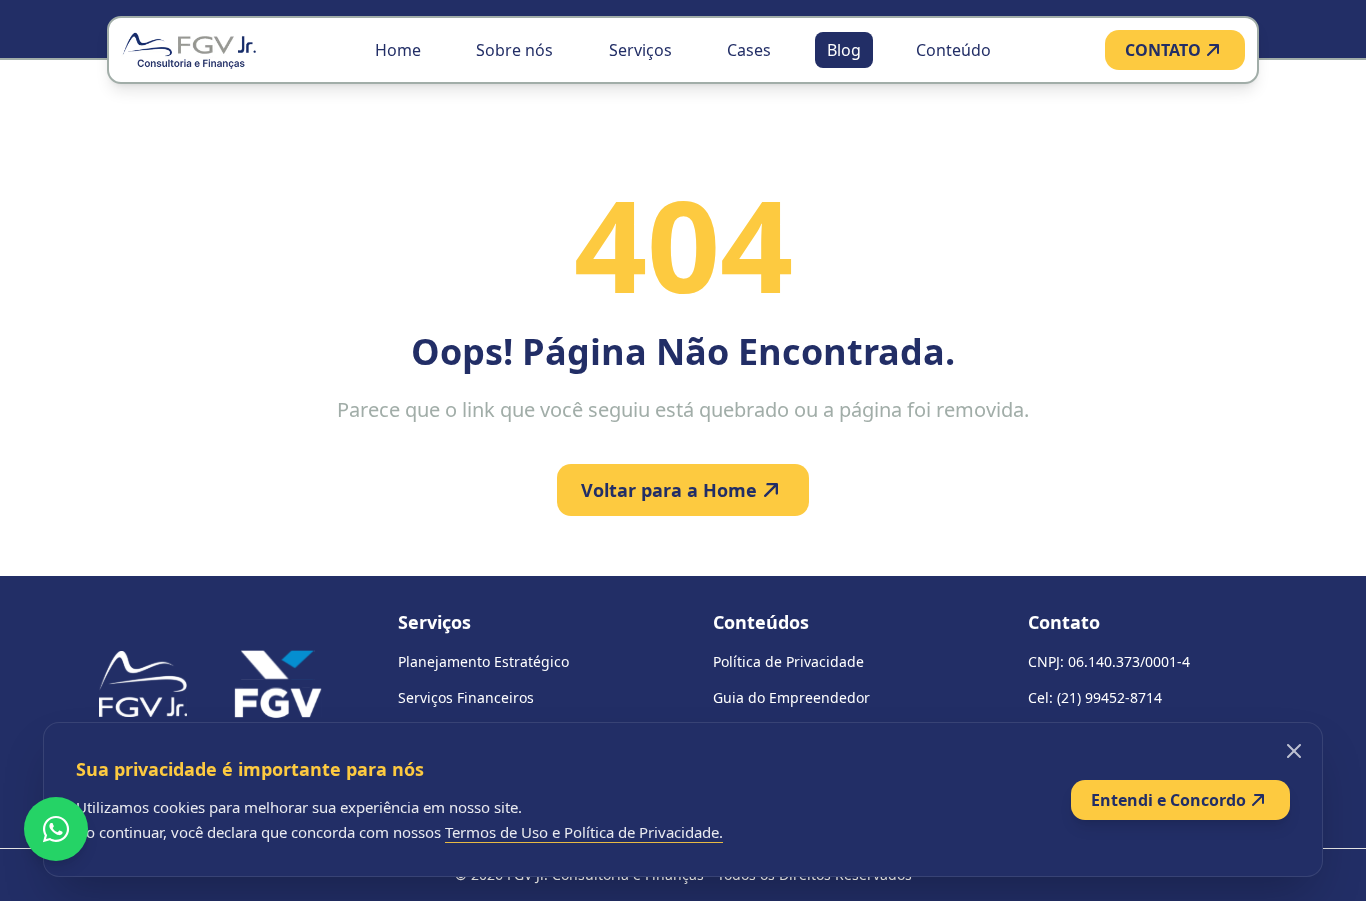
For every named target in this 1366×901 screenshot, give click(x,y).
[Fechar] (1294, 751)
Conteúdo (953, 50)
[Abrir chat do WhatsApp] (56, 829)
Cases (749, 50)
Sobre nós (514, 50)
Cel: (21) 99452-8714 (1095, 697)
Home (398, 50)
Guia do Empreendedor (791, 697)
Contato (1064, 622)
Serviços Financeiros (466, 697)
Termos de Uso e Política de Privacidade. (584, 832)
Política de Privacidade (788, 661)
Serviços (640, 50)
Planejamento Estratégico (483, 661)
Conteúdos (761, 622)
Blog (844, 50)
